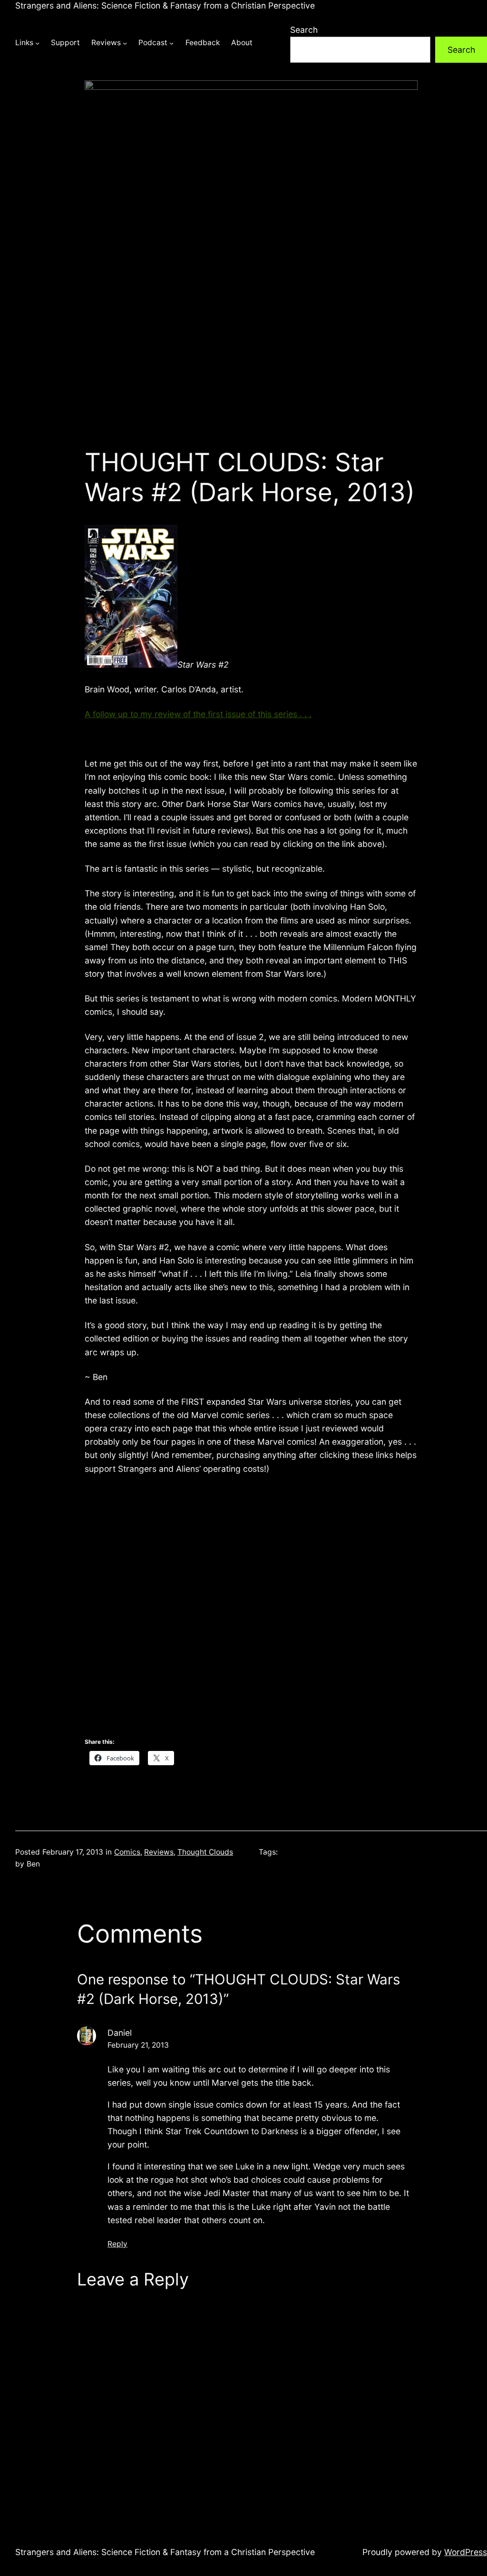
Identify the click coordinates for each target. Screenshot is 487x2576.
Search (304, 30)
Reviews (159, 1852)
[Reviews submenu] (125, 43)
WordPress (466, 2552)
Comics (127, 1852)
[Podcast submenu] (171, 43)
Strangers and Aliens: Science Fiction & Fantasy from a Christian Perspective (165, 5)
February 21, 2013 (138, 2045)
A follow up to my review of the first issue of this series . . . (198, 714)
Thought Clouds (205, 1852)
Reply (117, 2244)
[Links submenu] (37, 43)
